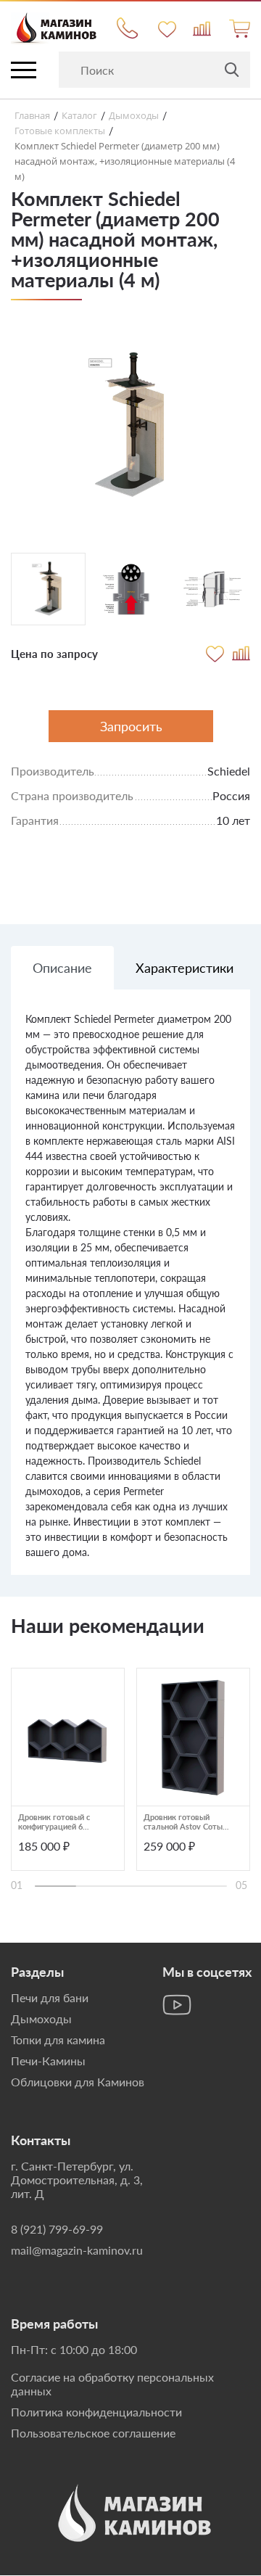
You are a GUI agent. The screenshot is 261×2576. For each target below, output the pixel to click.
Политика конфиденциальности (96, 2412)
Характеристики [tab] (185, 968)
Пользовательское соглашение (93, 2433)
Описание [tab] (62, 968)
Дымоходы (41, 2019)
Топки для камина (58, 2040)
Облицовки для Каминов (78, 2082)
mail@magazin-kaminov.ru (77, 2250)
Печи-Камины (48, 2061)
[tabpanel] (130, 1293)
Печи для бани (50, 1997)
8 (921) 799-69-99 (57, 2229)
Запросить (131, 726)
